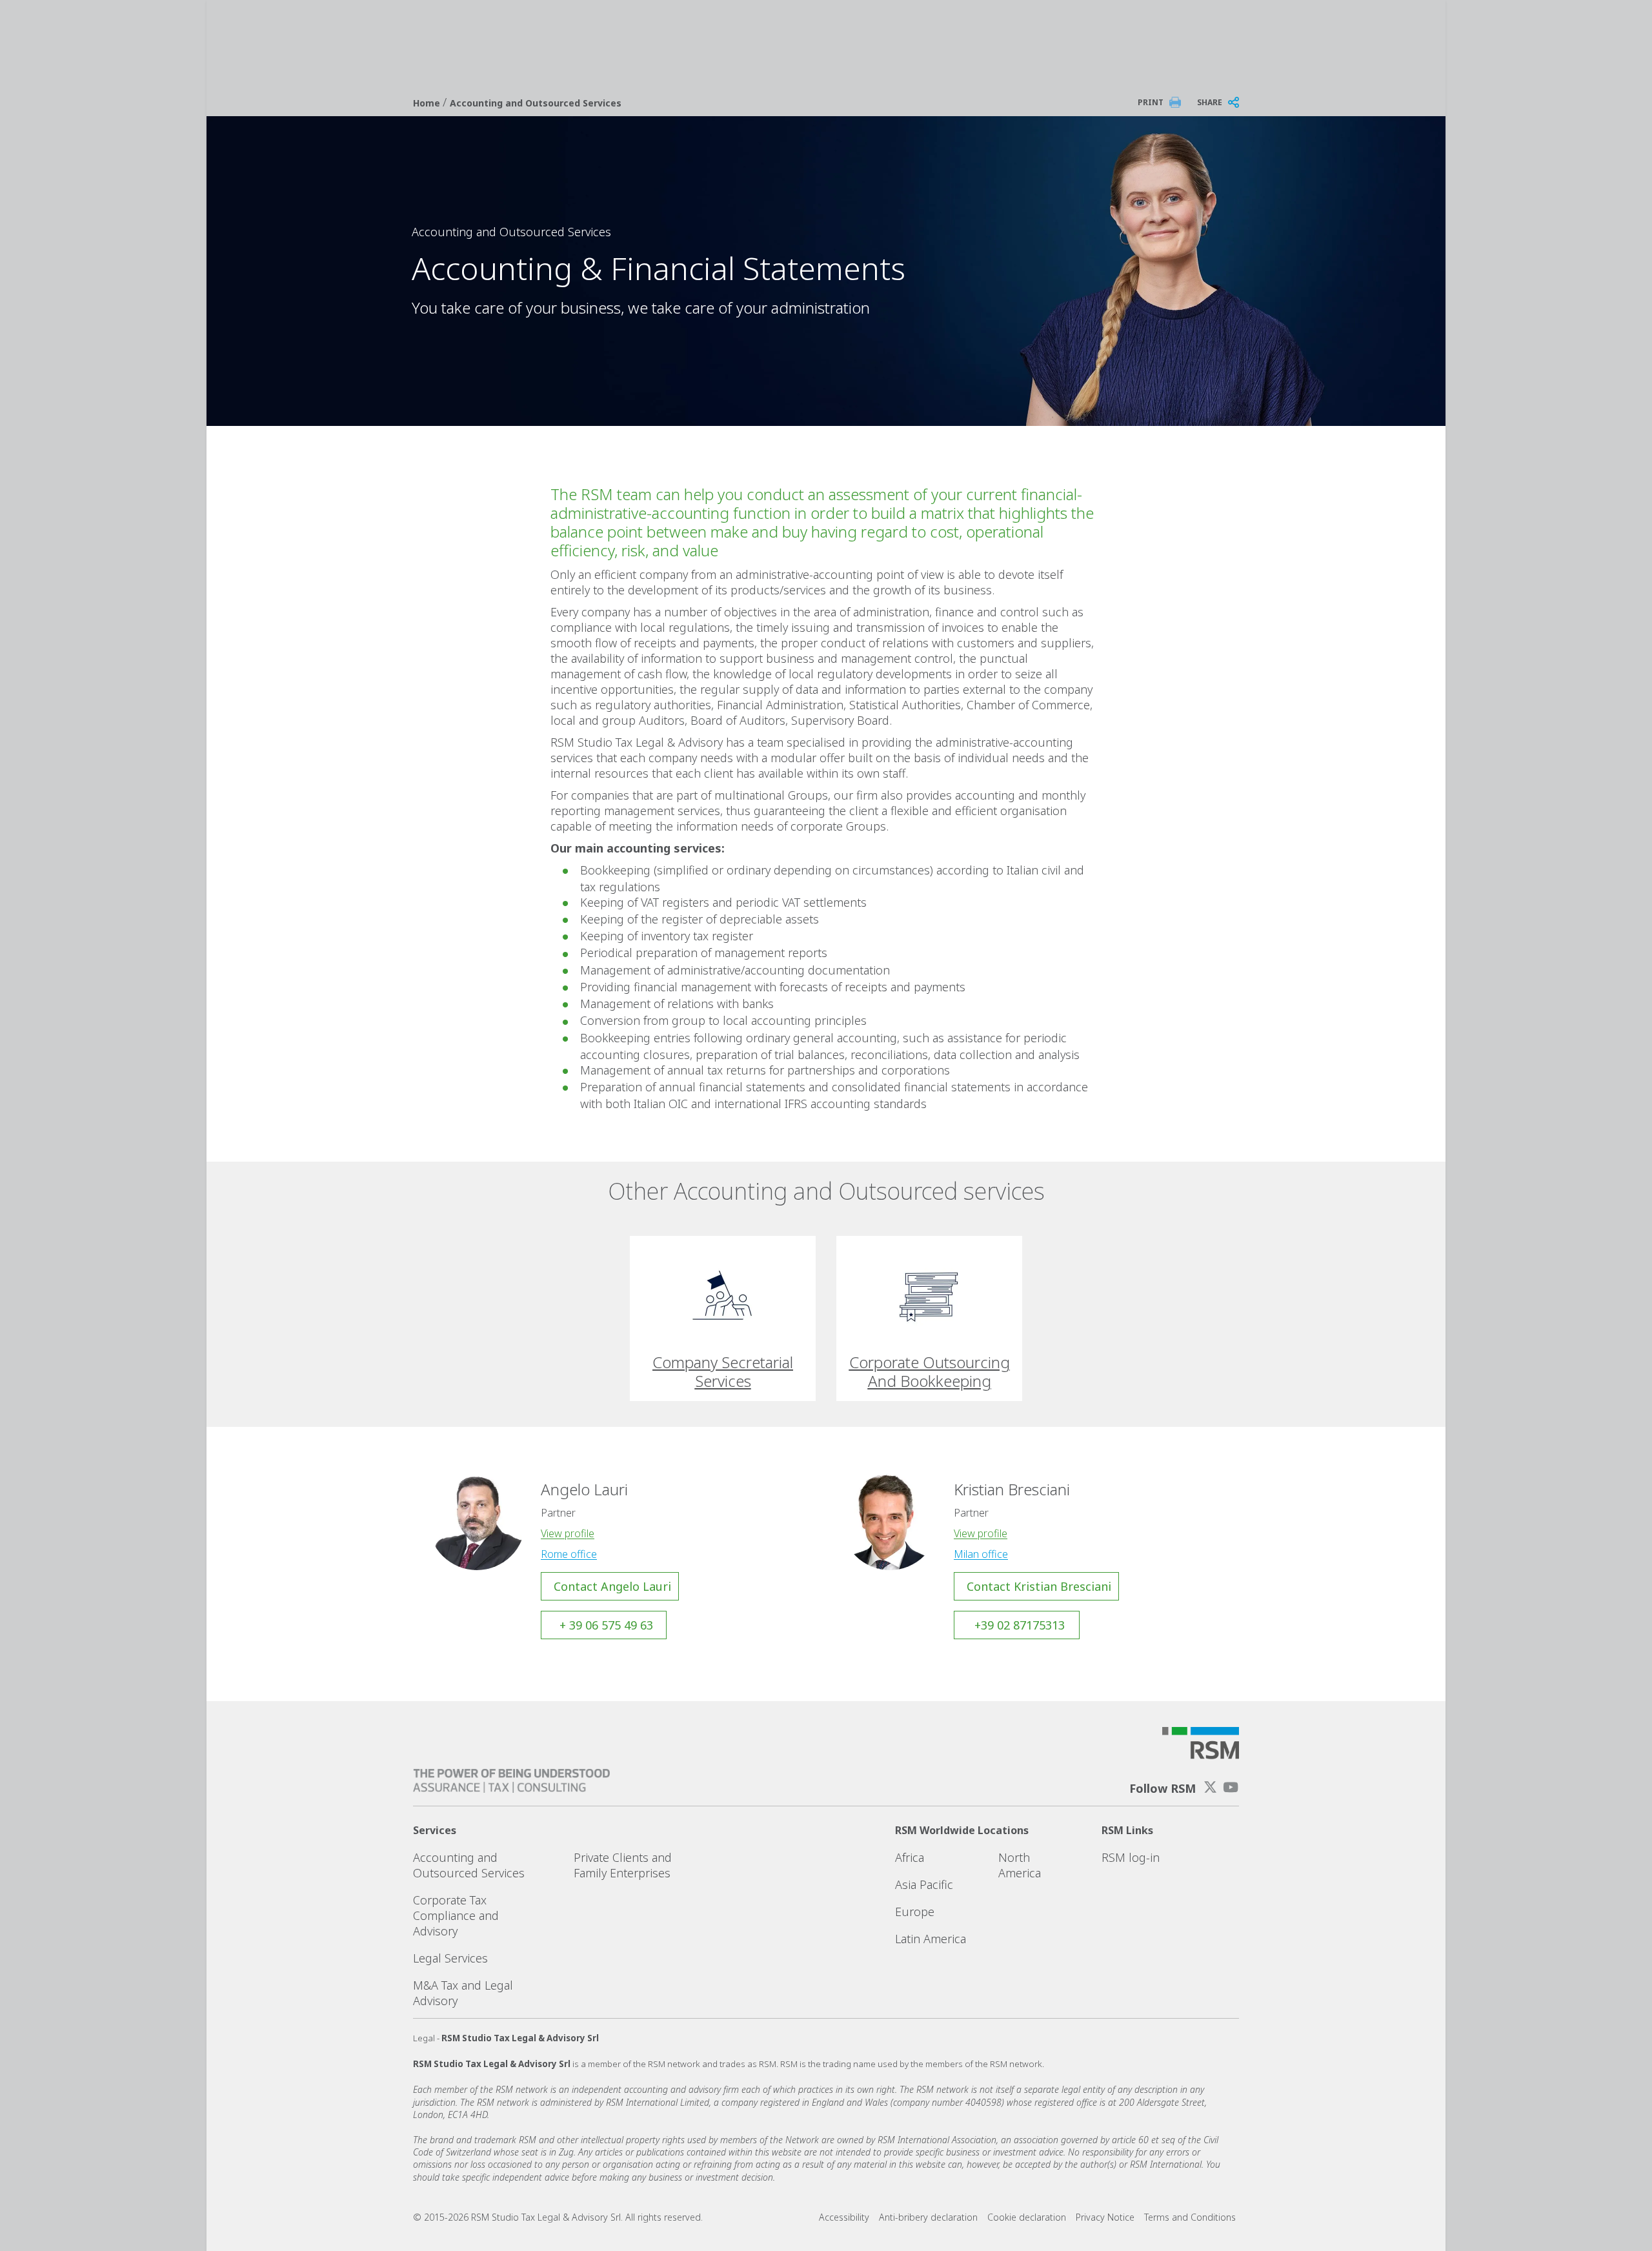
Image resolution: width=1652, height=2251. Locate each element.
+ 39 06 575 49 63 (606, 1625)
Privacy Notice (1105, 2217)
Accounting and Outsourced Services (536, 103)
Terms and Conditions (1190, 2217)
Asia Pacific (924, 1884)
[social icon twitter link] (1211, 1787)
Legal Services (450, 1958)
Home (428, 103)
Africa (910, 1857)
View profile (568, 1533)
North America (1020, 1865)
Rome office (569, 1554)
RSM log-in (1131, 1857)
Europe (915, 1912)
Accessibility (844, 2217)
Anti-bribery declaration (928, 2217)
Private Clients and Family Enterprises (623, 1865)
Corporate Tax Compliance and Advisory (456, 1915)
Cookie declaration (1027, 2217)
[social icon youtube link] (1231, 1787)
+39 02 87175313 (1020, 1625)
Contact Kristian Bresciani (1039, 1586)
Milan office (981, 1554)
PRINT (1151, 102)
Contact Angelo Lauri (612, 1586)
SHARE (1210, 102)
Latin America (931, 1939)
